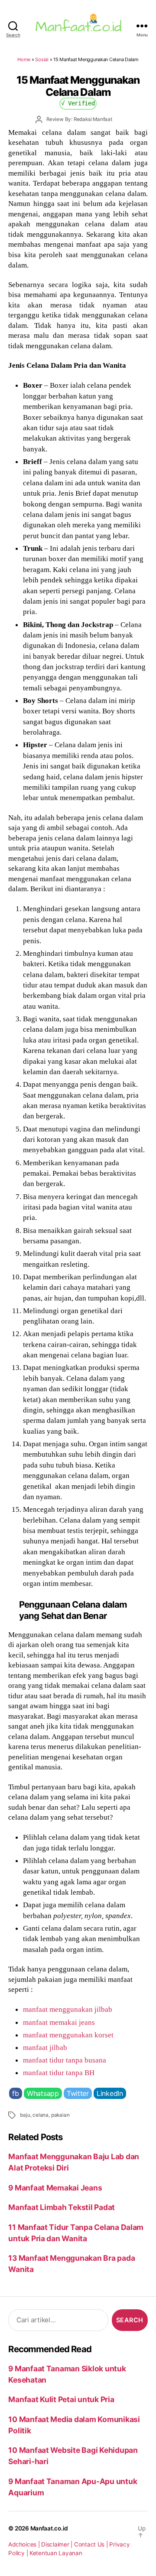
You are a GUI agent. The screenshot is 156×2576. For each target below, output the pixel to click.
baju (25, 2115)
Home (24, 59)
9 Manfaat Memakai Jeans (55, 2188)
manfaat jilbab (45, 2047)
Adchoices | (25, 2544)
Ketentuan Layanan (56, 2553)
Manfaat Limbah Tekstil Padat (62, 2207)
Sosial (42, 59)
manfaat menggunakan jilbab (68, 2009)
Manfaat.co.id (49, 2528)
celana (41, 2115)
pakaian (60, 2115)
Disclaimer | (58, 2544)
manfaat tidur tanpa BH (59, 2073)
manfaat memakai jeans (59, 2022)
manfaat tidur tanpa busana (65, 2060)
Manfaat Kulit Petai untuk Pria (61, 2399)
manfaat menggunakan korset (68, 2035)
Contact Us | (92, 2544)
